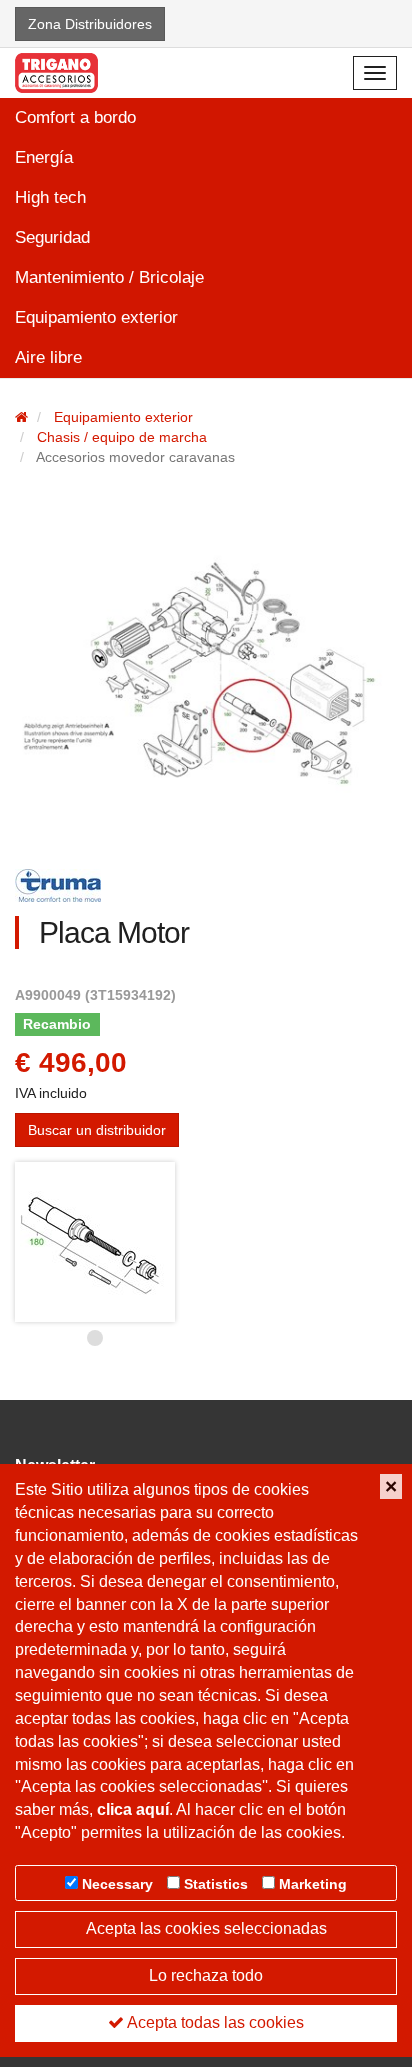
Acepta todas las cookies (214, 2022)
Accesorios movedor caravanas (135, 457)
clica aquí (133, 1809)
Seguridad (52, 237)
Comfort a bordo (75, 117)
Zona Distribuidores (90, 24)
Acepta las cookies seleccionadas (206, 1928)
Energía (44, 157)
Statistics (216, 1884)
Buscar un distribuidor (97, 1130)
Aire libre (48, 357)
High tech (50, 197)
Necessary (117, 1884)
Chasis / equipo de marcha (122, 437)
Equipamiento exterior (96, 317)
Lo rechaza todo (206, 1975)
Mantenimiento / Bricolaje (109, 277)
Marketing (313, 1884)
